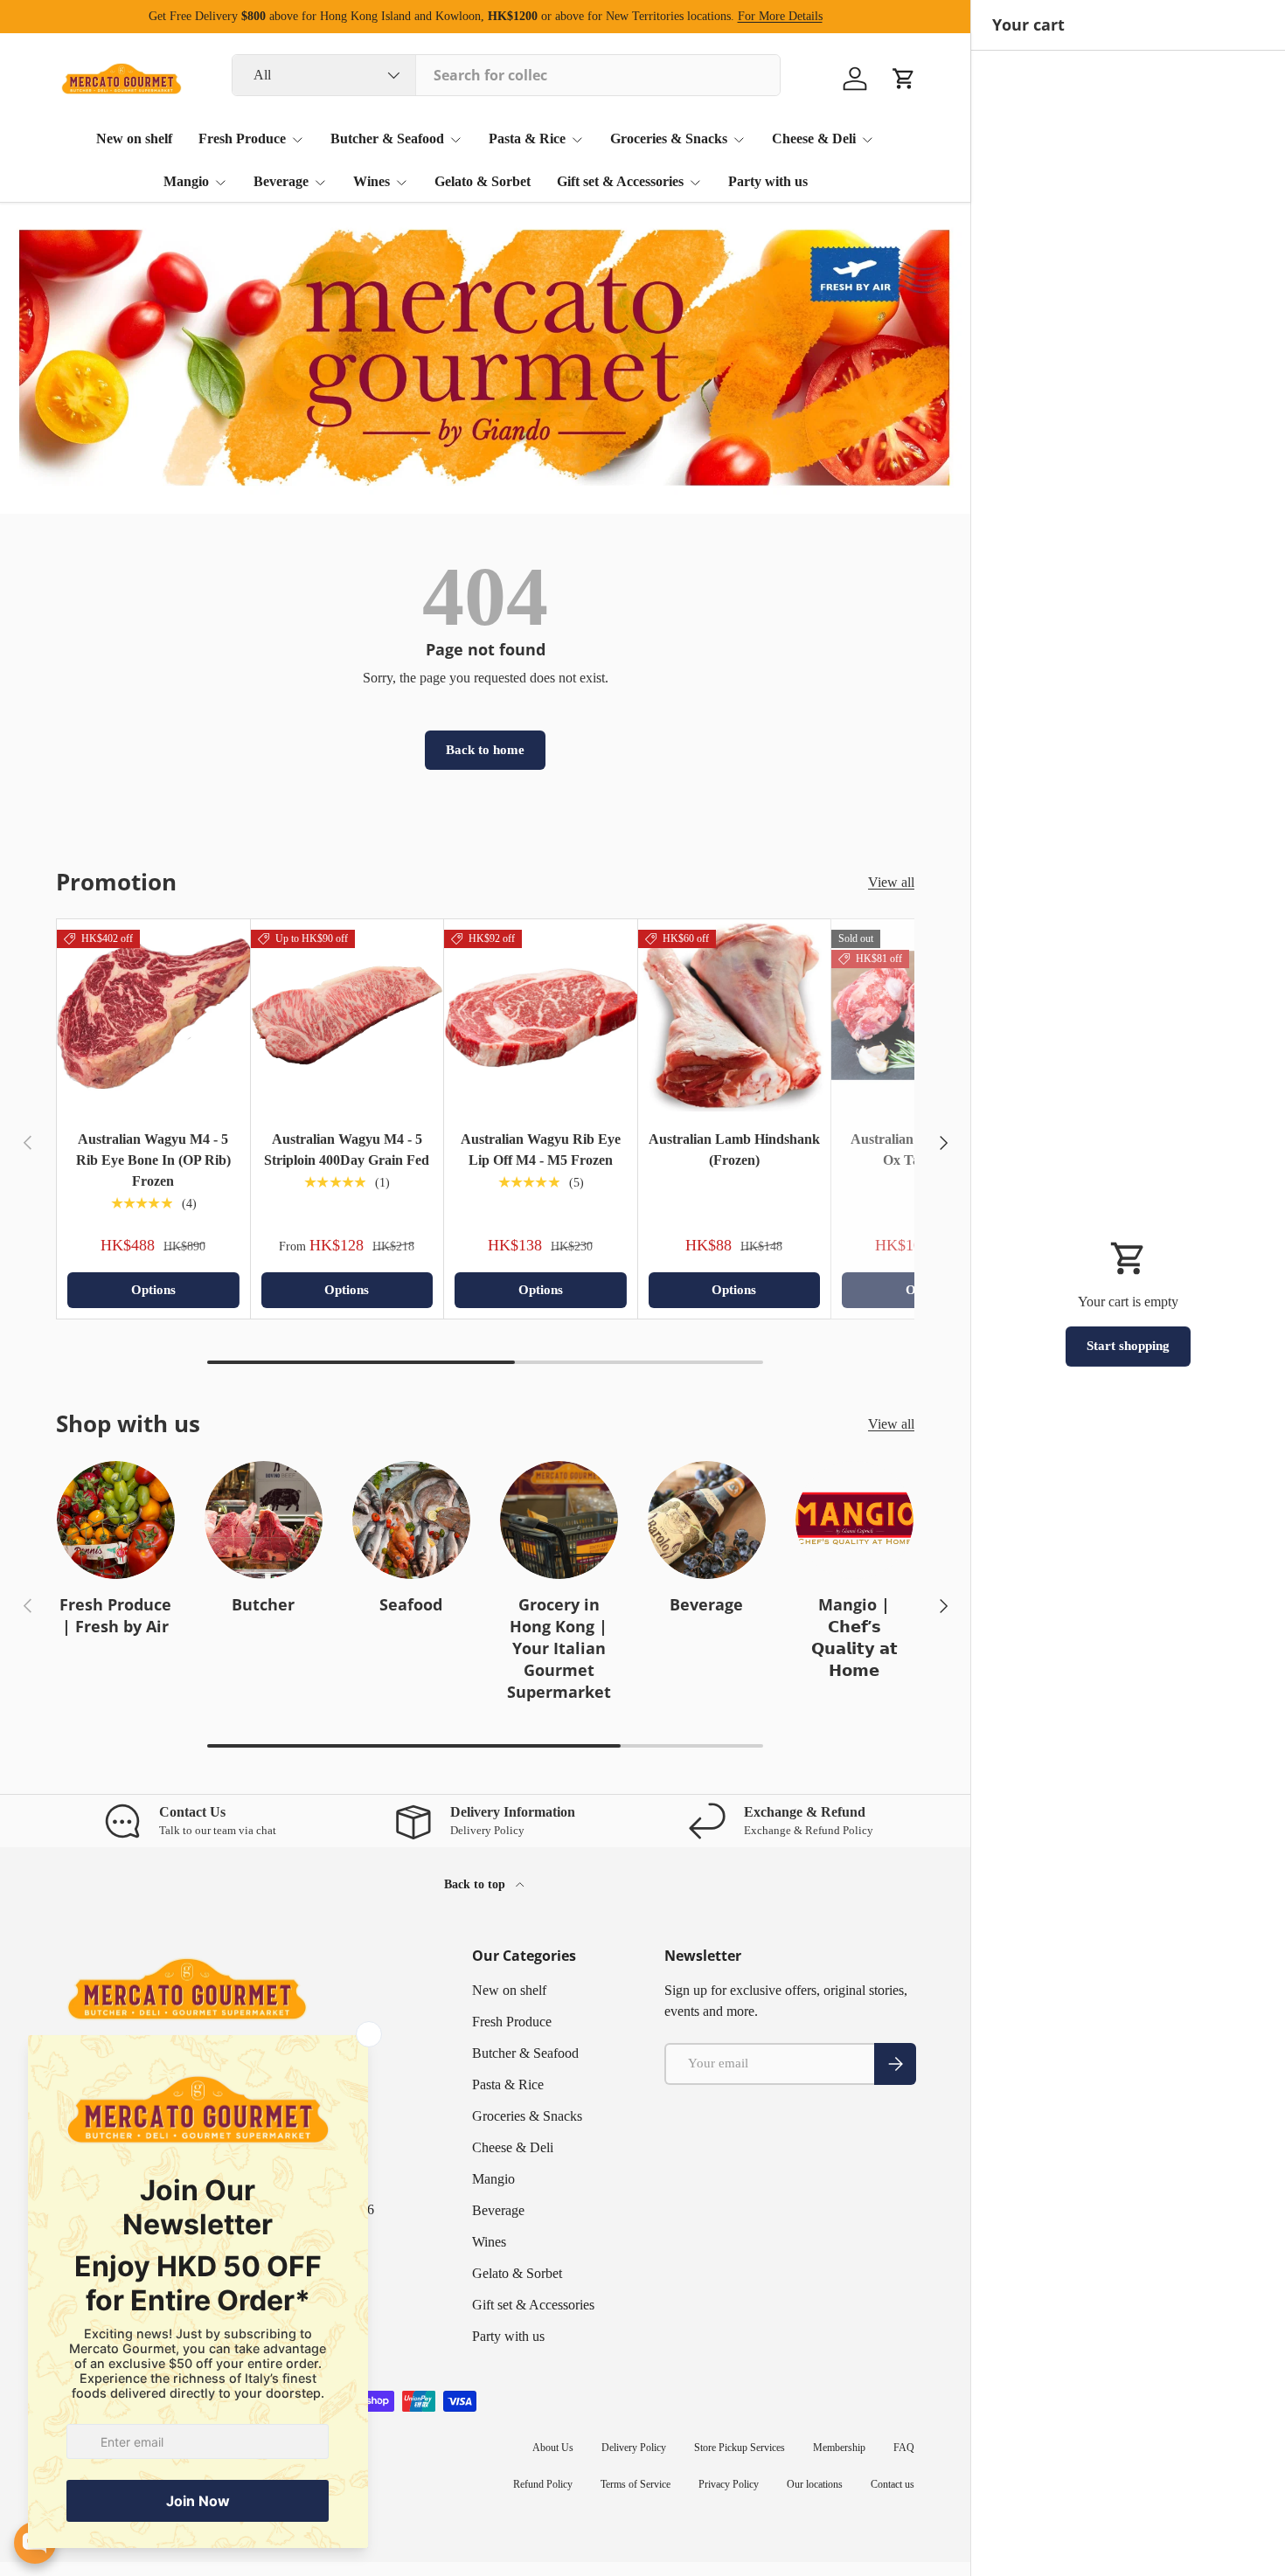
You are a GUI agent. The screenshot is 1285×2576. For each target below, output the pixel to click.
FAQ (904, 2448)
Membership (839, 2448)
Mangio (186, 181)
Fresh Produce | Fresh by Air (115, 1615)
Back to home (485, 750)
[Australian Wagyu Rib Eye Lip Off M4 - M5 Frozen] (541, 1016)
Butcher (263, 1604)
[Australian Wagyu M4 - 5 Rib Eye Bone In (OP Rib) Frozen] (153, 1016)
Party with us (768, 181)
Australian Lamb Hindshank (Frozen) (734, 1150)
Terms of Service (636, 2484)
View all (891, 882)
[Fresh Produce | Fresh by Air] (116, 1520)
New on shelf (134, 138)
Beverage (281, 181)
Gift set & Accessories (620, 181)
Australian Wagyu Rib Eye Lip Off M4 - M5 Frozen (541, 1150)
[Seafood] (411, 1520)
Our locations (815, 2484)
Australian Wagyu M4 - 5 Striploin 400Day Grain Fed (347, 1150)
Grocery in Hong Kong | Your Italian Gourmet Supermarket (559, 1648)
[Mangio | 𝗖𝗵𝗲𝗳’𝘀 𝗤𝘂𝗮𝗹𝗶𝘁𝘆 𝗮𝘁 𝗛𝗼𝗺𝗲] (854, 1520)
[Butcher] (264, 1520)
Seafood (411, 1604)
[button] (904, 79)
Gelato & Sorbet (483, 181)
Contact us (893, 2484)
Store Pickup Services (740, 2448)
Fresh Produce (242, 138)
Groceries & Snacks (669, 138)
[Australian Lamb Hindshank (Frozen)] (735, 1016)
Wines (372, 181)
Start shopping (1128, 1346)
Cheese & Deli (814, 138)
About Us (553, 2448)
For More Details (780, 16)
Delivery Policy (634, 2448)
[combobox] (506, 75)
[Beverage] (707, 1520)
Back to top (476, 1884)
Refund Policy (543, 2484)
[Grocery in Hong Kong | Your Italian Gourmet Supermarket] (559, 1520)
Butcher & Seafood (387, 138)
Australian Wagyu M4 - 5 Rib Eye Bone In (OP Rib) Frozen (153, 1160)
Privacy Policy (729, 2484)
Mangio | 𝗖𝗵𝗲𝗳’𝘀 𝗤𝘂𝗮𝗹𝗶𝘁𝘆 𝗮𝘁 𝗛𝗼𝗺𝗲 (854, 1637)
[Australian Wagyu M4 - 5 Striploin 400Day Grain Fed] (347, 1016)
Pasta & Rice (527, 138)
